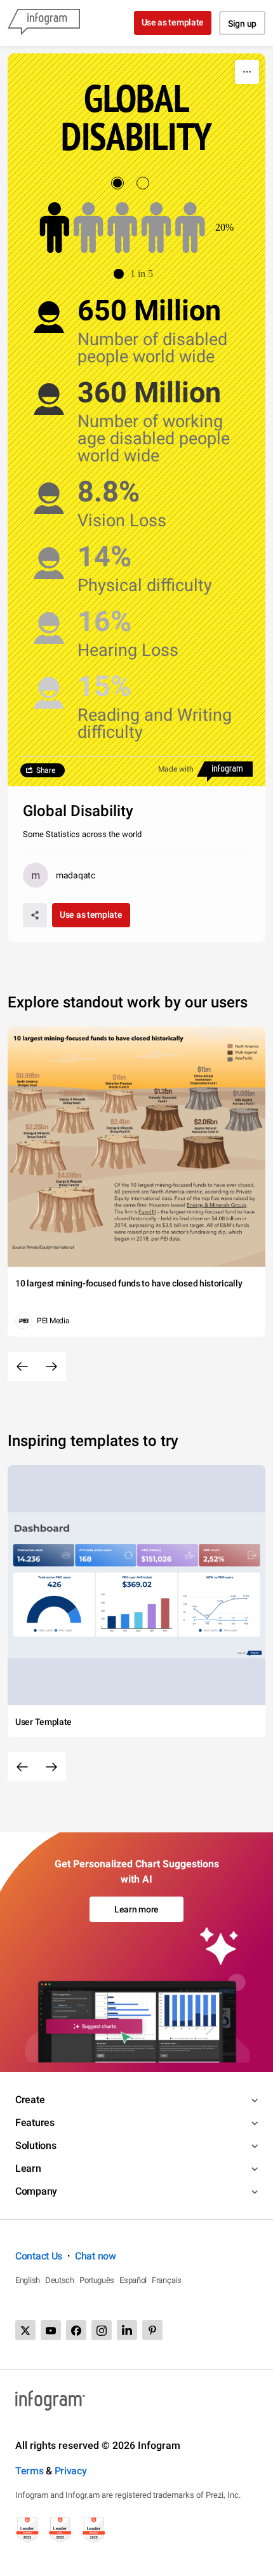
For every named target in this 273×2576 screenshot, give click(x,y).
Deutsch (60, 2280)
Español (133, 2280)
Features (35, 2123)
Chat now (96, 2256)
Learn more (136, 1909)
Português (97, 2280)
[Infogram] (44, 23)
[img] (55, 228)
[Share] (35, 915)
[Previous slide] (22, 1366)
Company (36, 2191)
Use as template (173, 22)
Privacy (71, 2471)
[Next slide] (51, 1366)
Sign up (242, 24)
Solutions (36, 2145)
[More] (247, 72)
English (28, 2280)
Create (30, 2100)
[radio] (124, 183)
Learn (28, 2168)
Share (46, 770)
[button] (136, 274)
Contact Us (39, 2256)
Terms (30, 2471)
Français (167, 2280)
